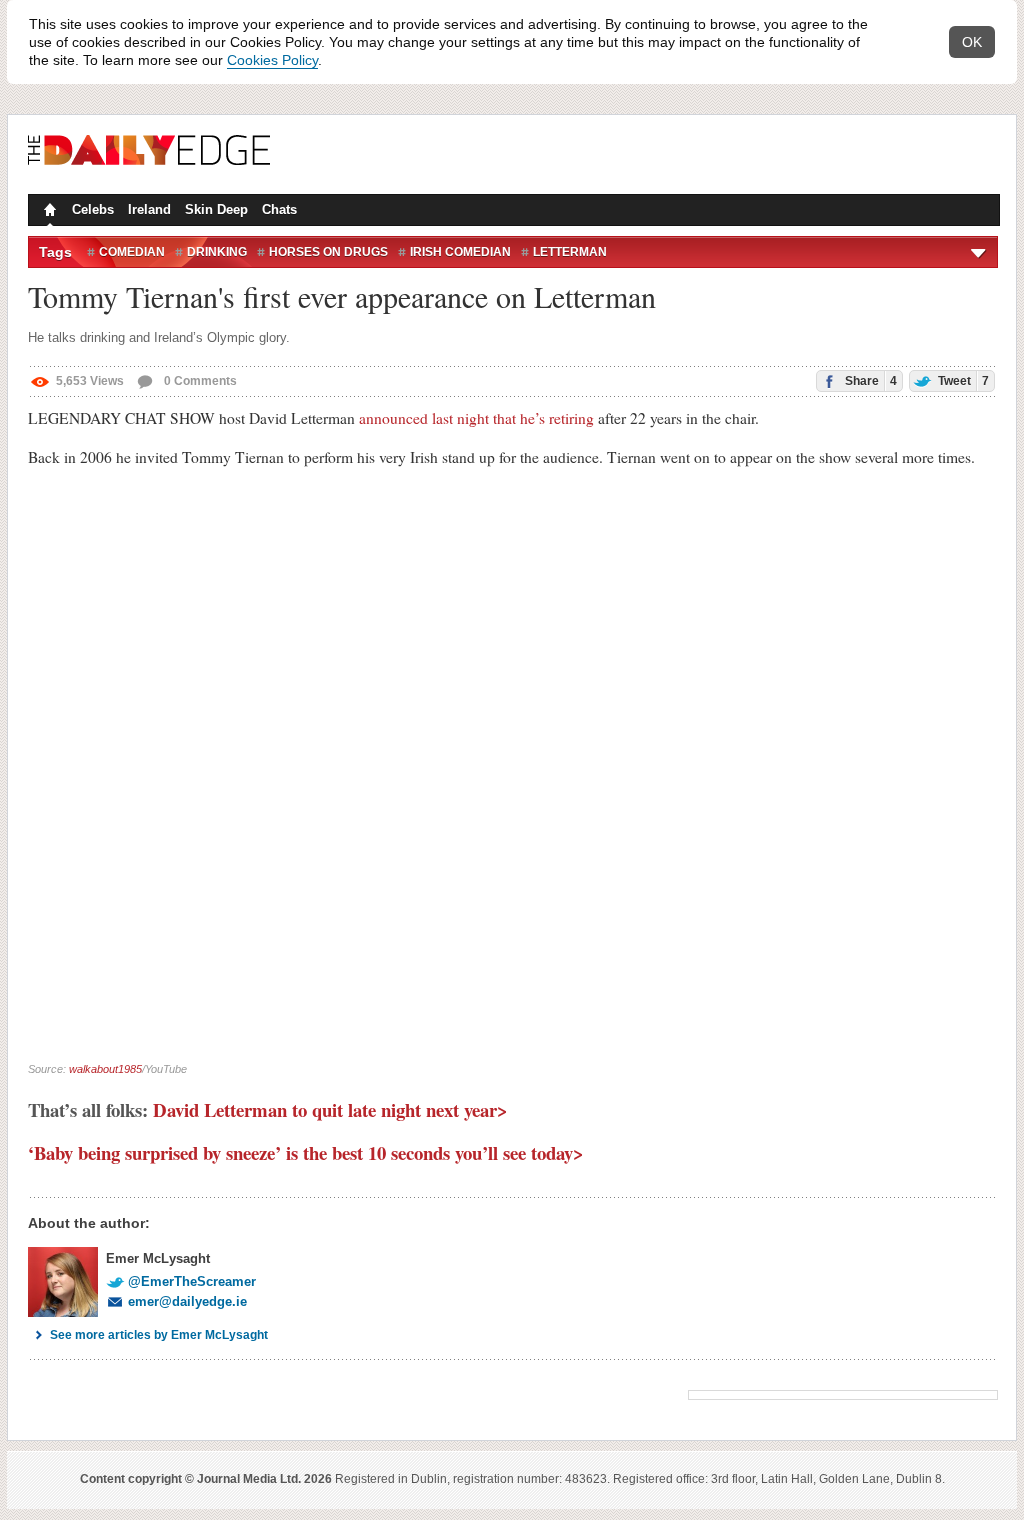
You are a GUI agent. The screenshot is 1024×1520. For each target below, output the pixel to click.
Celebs (93, 209)
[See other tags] (979, 252)
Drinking (217, 252)
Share (869, 381)
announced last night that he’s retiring (476, 418)
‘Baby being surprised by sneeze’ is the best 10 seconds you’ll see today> (309, 1152)
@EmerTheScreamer (192, 1281)
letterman (570, 252)
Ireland (149, 209)
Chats (279, 209)
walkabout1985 (105, 1069)
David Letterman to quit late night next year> (330, 1109)
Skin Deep (216, 209)
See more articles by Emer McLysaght (159, 1335)
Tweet (962, 381)
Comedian (132, 252)
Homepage (48, 212)
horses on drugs (328, 252)
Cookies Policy (272, 60)
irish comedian (460, 252)
